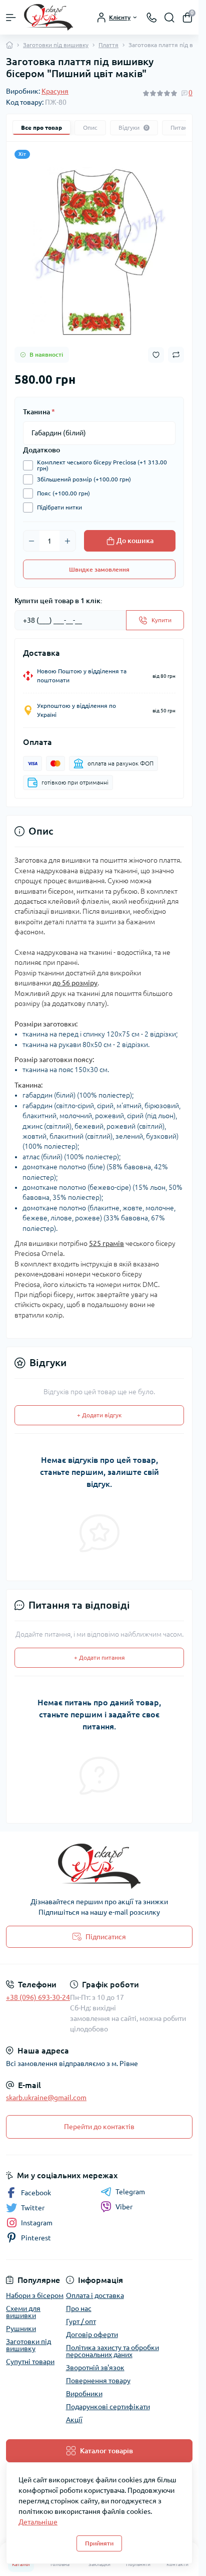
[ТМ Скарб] (99, 1866)
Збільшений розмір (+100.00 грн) (84, 479)
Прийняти (99, 2543)
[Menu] (11, 18)
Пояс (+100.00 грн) (63, 493)
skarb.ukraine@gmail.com (46, 2098)
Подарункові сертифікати (108, 2407)
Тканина (39, 412)
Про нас (79, 2308)
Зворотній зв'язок (95, 2368)
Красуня (55, 91)
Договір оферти (92, 2335)
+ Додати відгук (99, 1415)
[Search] (169, 18)
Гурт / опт (81, 2322)
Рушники (21, 2329)
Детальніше (38, 2522)
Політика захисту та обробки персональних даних (112, 2351)
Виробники (84, 2394)
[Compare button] (176, 355)
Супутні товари (30, 2362)
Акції (74, 2420)
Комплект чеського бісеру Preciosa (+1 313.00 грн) (102, 465)
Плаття (108, 45)
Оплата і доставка (95, 2295)
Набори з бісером (35, 2295)
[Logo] (48, 17)
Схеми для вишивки (23, 2312)
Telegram (130, 2192)
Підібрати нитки (59, 507)
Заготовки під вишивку (56, 45)
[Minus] (31, 541)
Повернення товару (98, 2381)
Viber (124, 2207)
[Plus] (67, 541)
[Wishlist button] (156, 355)
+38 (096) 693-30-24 (38, 1997)
